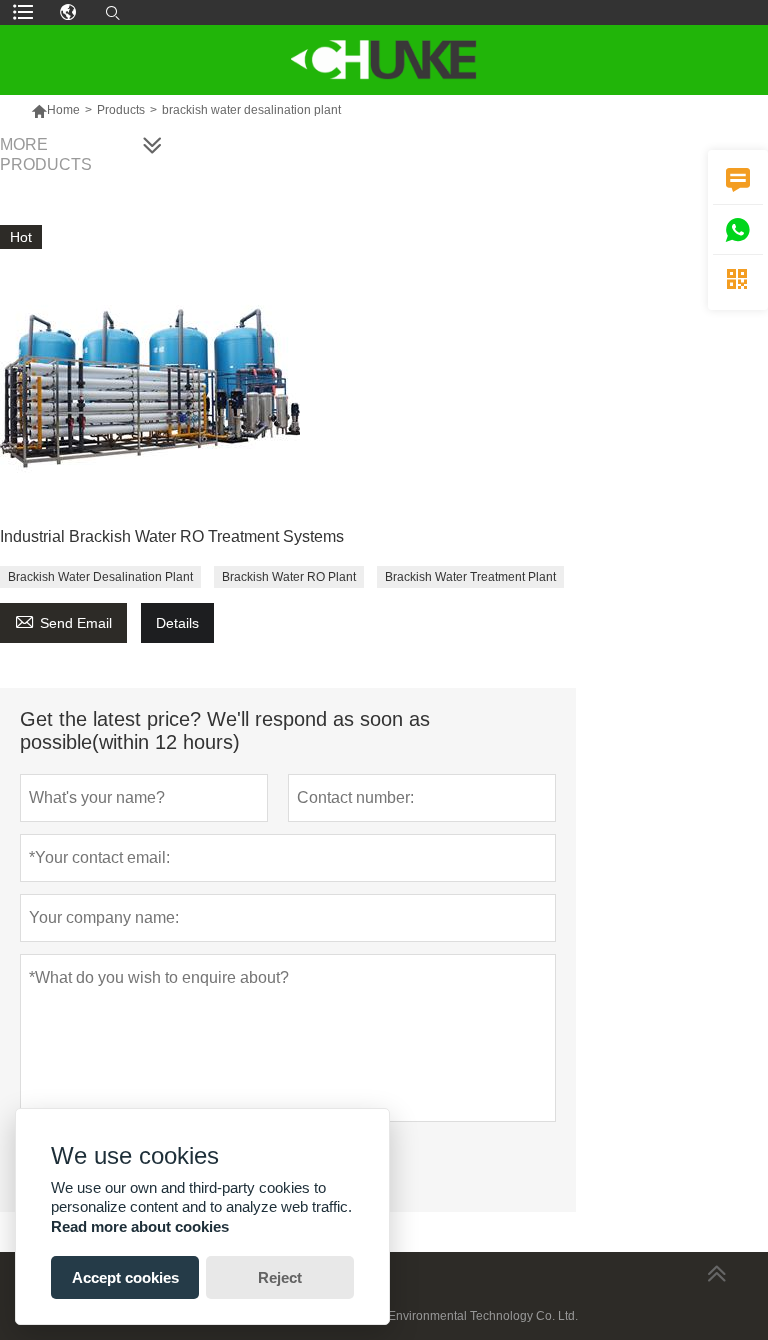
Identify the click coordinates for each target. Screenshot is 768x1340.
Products (121, 110)
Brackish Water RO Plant (289, 577)
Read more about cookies (140, 1226)
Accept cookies (125, 1277)
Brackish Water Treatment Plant (470, 577)
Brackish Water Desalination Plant (100, 577)
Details (177, 623)
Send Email (63, 620)
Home (63, 110)
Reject (280, 1277)
